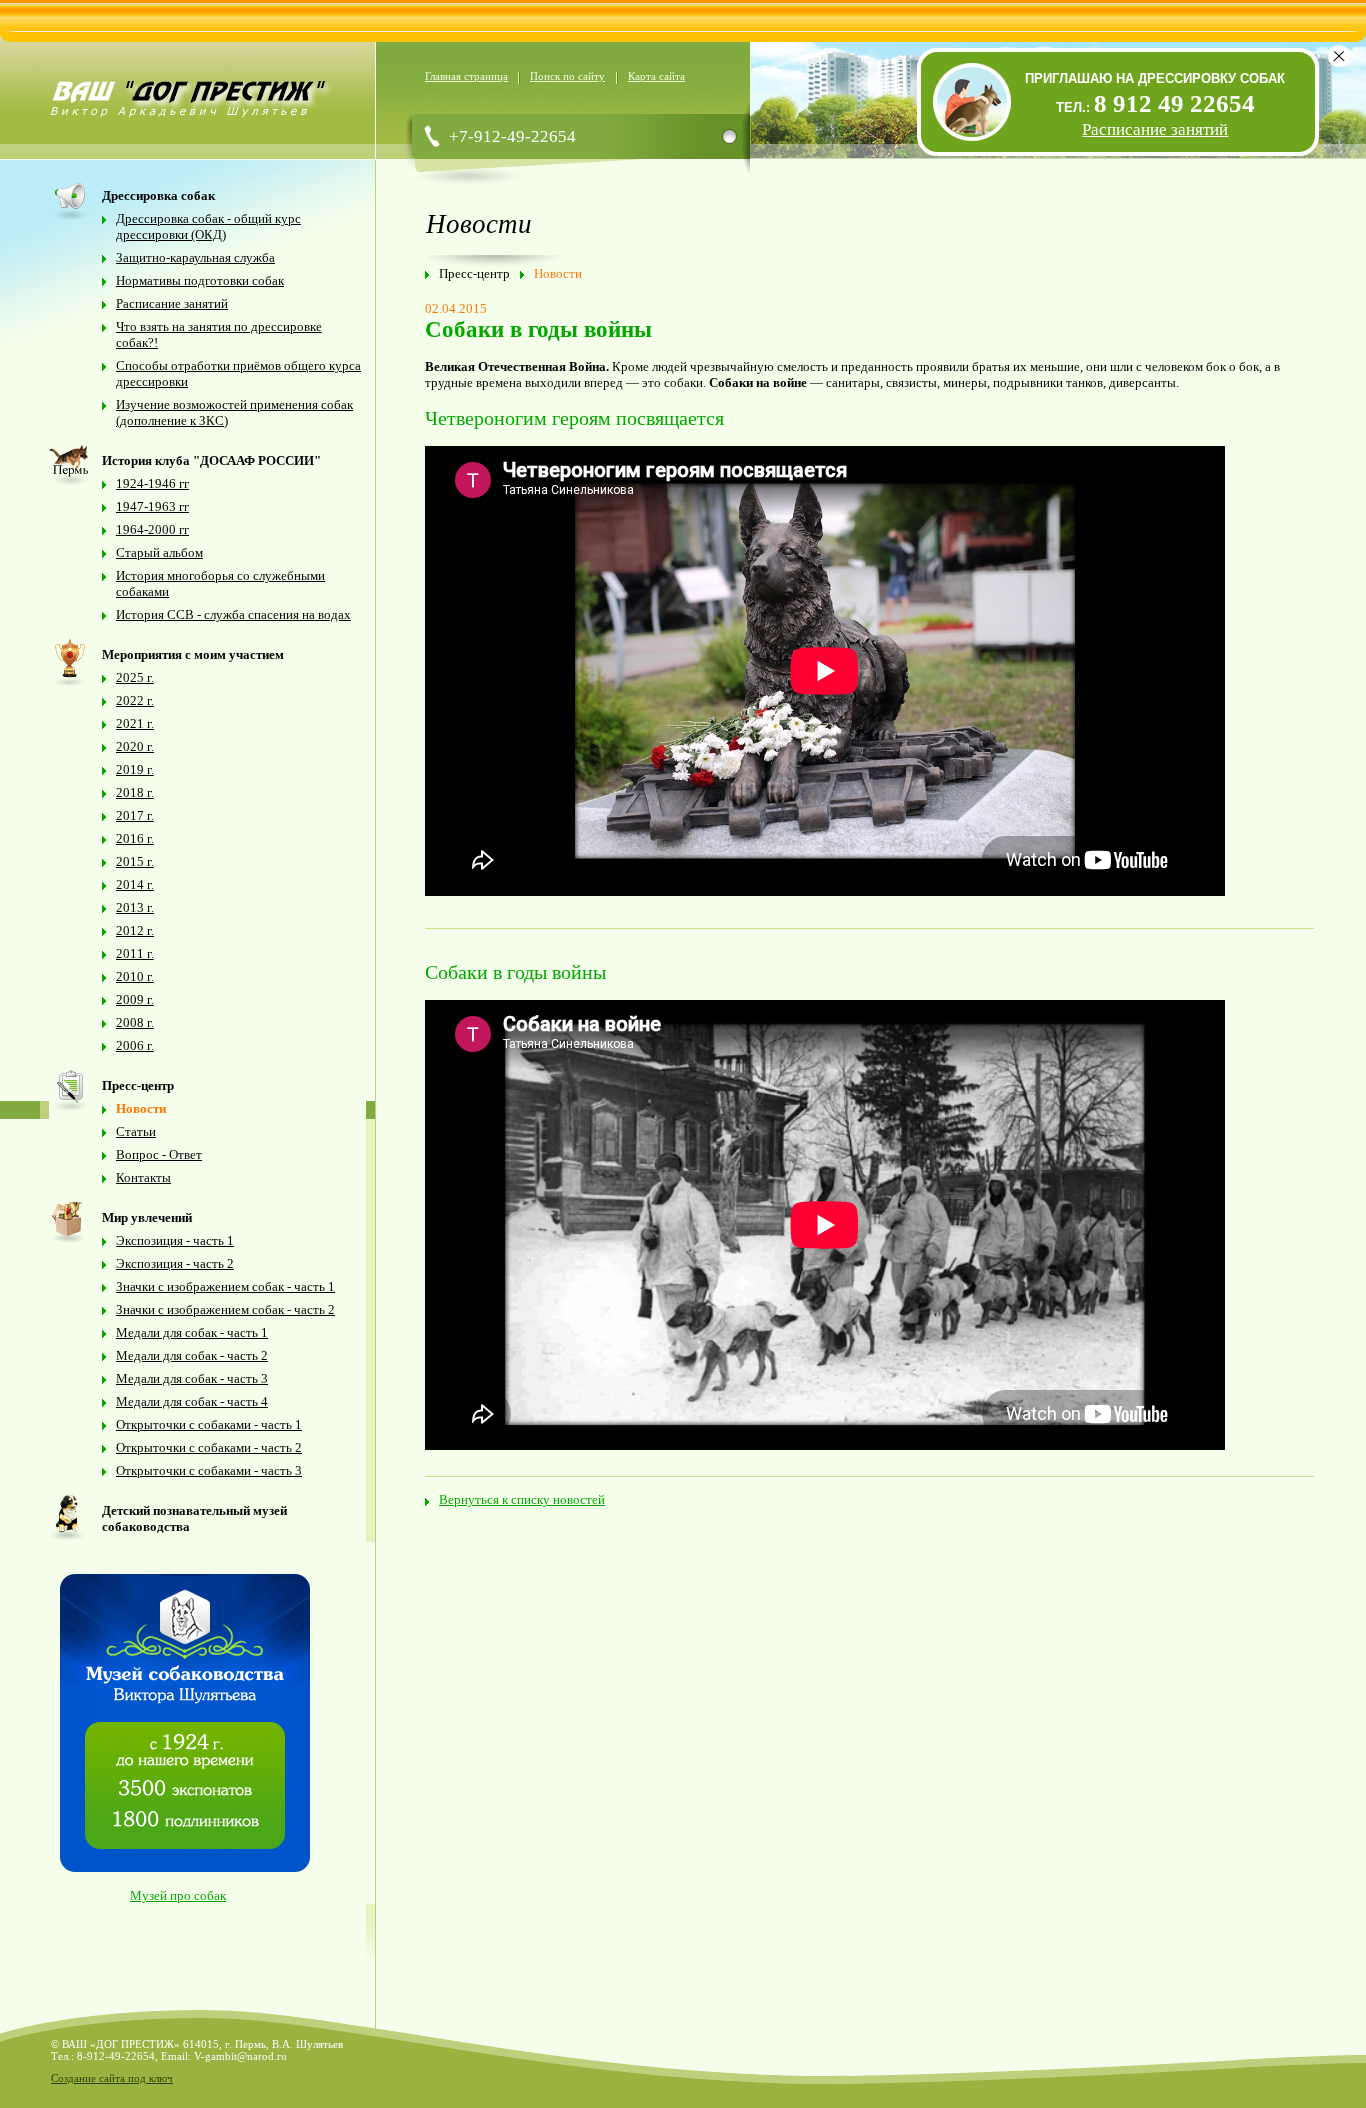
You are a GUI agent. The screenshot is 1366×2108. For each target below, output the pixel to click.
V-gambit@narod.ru (240, 2056)
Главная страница (466, 76)
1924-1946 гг (152, 483)
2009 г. (135, 999)
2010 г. (135, 976)
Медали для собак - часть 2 (192, 1355)
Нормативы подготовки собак (200, 280)
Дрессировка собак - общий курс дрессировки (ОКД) (208, 226)
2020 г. (135, 746)
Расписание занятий (172, 303)
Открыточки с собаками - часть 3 (209, 1470)
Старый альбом (159, 552)
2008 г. (135, 1022)
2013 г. (135, 907)
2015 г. (135, 861)
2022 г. (135, 700)
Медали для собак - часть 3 (192, 1378)
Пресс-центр (474, 273)
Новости (141, 1108)
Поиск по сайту (567, 76)
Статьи (136, 1131)
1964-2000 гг (152, 529)
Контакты (143, 1177)
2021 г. (135, 723)
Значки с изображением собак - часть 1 (225, 1286)
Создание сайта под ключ (112, 2078)
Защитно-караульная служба (195, 257)
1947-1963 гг (152, 506)
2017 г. (135, 815)
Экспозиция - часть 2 (175, 1263)
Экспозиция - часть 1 (175, 1240)
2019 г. (135, 769)
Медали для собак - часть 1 (192, 1332)
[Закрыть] (1339, 56)
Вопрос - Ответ (159, 1154)
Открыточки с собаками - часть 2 (209, 1447)
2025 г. (135, 677)
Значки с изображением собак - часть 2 (225, 1309)
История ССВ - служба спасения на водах (233, 614)
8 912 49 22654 (1174, 103)
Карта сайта (656, 76)
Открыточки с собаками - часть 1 (209, 1424)
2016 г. (135, 838)
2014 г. (135, 884)
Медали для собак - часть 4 (192, 1401)
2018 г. (135, 792)
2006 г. (135, 1045)
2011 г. (135, 953)
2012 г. (135, 930)
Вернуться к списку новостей (522, 1499)
